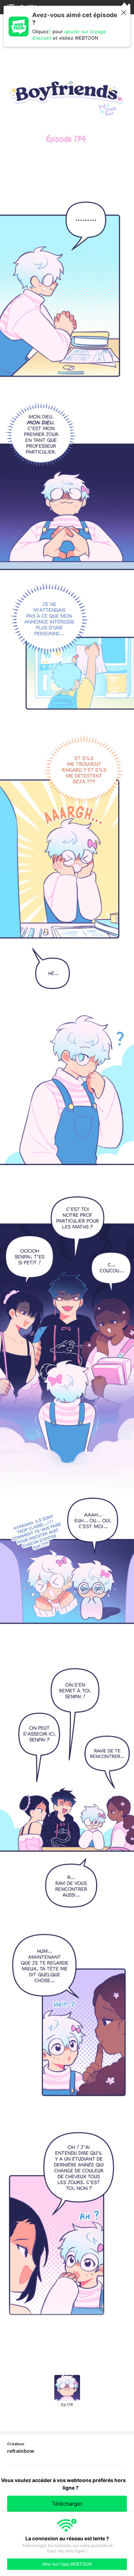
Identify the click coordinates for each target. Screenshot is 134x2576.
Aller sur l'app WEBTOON (67, 2564)
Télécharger (67, 2504)
